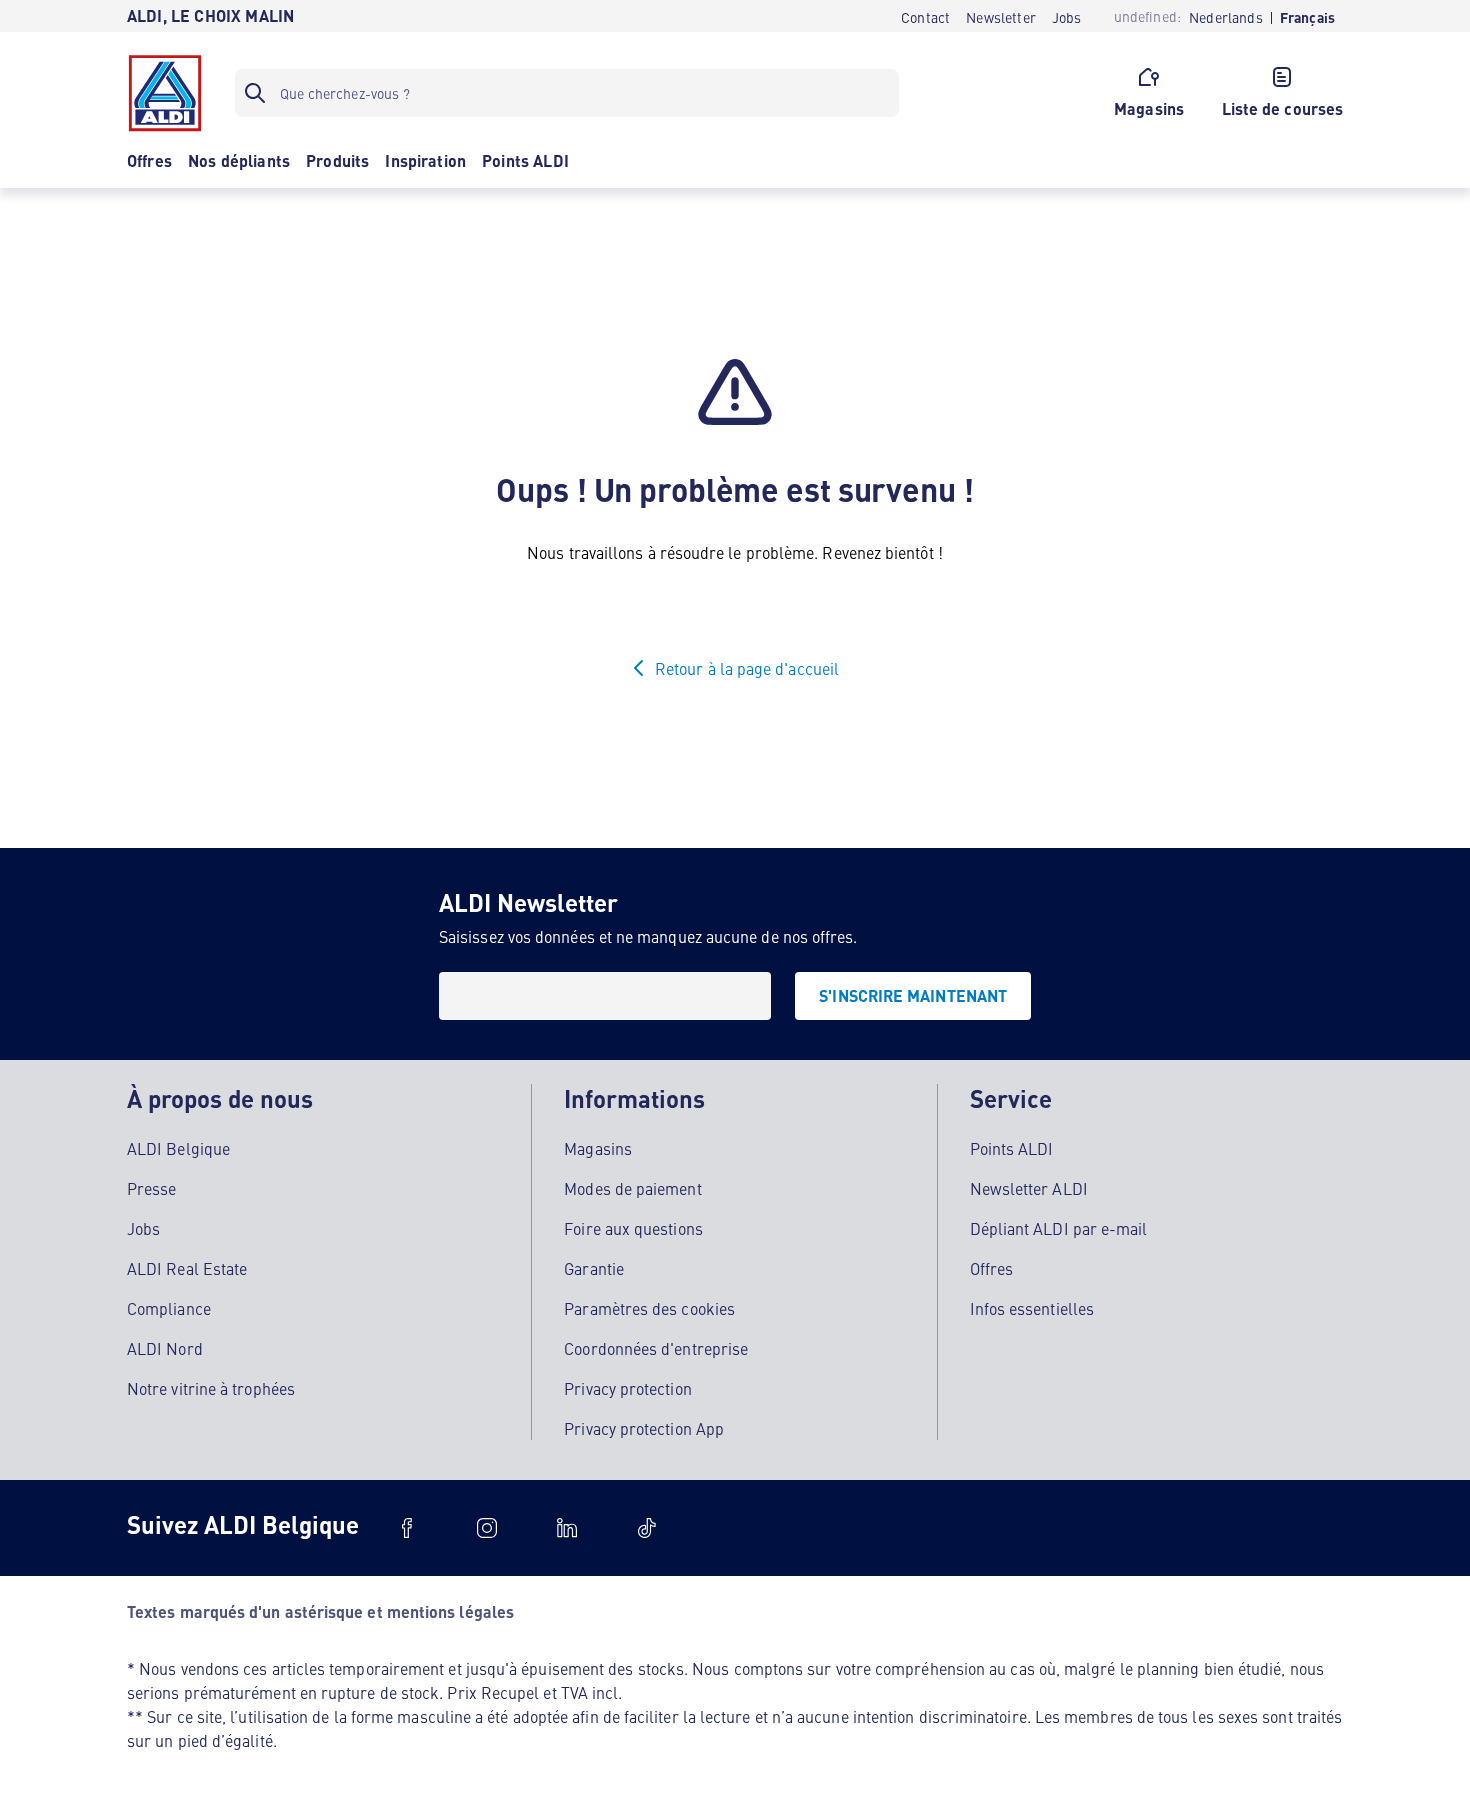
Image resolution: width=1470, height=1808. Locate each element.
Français (1307, 17)
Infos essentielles (1032, 1308)
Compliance (169, 1308)
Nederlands (1226, 17)
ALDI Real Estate (187, 1268)
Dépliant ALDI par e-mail (1059, 1228)
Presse (151, 1188)
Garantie (594, 1268)
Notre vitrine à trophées (211, 1388)
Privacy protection (627, 1388)
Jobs (143, 1228)
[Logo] (165, 93)
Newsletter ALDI (1029, 1188)
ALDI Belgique (178, 1148)
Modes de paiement (632, 1188)
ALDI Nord (165, 1348)
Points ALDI (1012, 1148)
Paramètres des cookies (649, 1308)
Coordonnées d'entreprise (656, 1348)
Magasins (598, 1148)
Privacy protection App (644, 1428)
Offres (991, 1268)
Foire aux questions (633, 1228)
